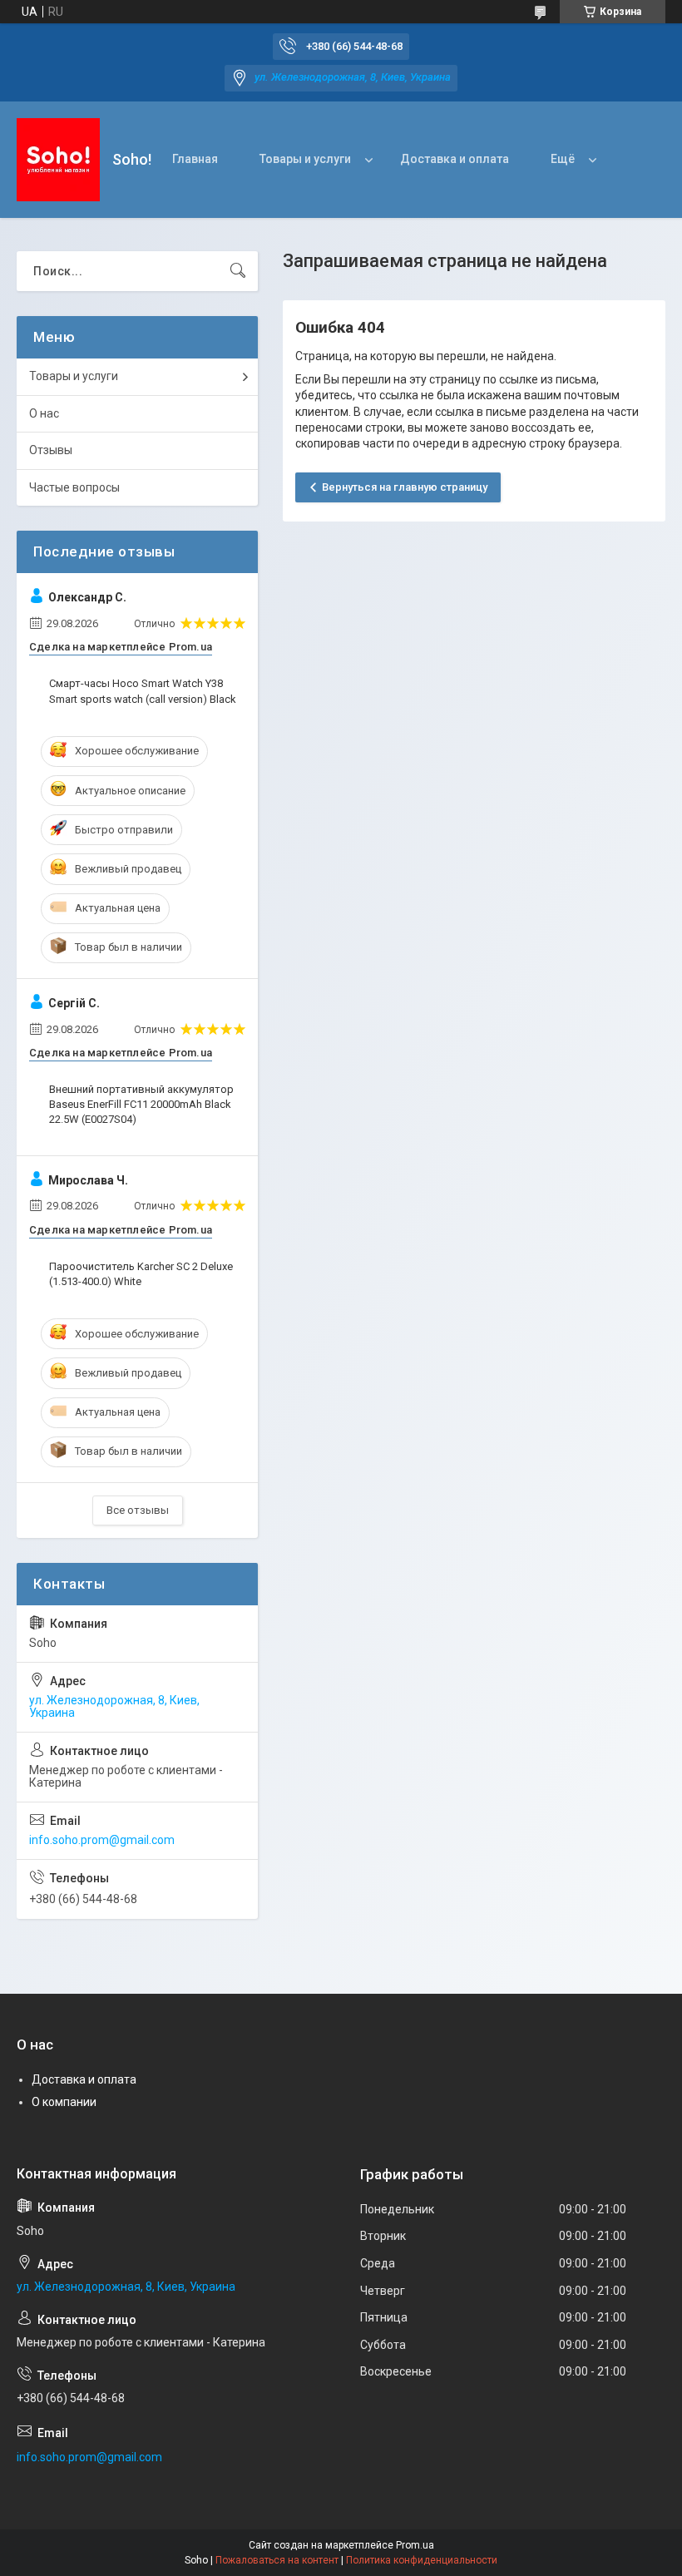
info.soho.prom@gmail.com (102, 1840)
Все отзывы (138, 1510)
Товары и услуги (305, 159)
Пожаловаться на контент (277, 2560)
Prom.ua (415, 2545)
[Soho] (58, 160)
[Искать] (238, 271)
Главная (195, 159)
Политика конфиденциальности (422, 2560)
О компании (64, 2102)
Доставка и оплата (455, 159)
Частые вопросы (74, 487)
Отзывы (51, 450)
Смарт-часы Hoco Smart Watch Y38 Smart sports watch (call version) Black (143, 691)
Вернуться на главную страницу (405, 487)
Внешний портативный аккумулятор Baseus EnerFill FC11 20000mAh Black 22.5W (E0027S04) (141, 1104)
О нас (44, 413)
